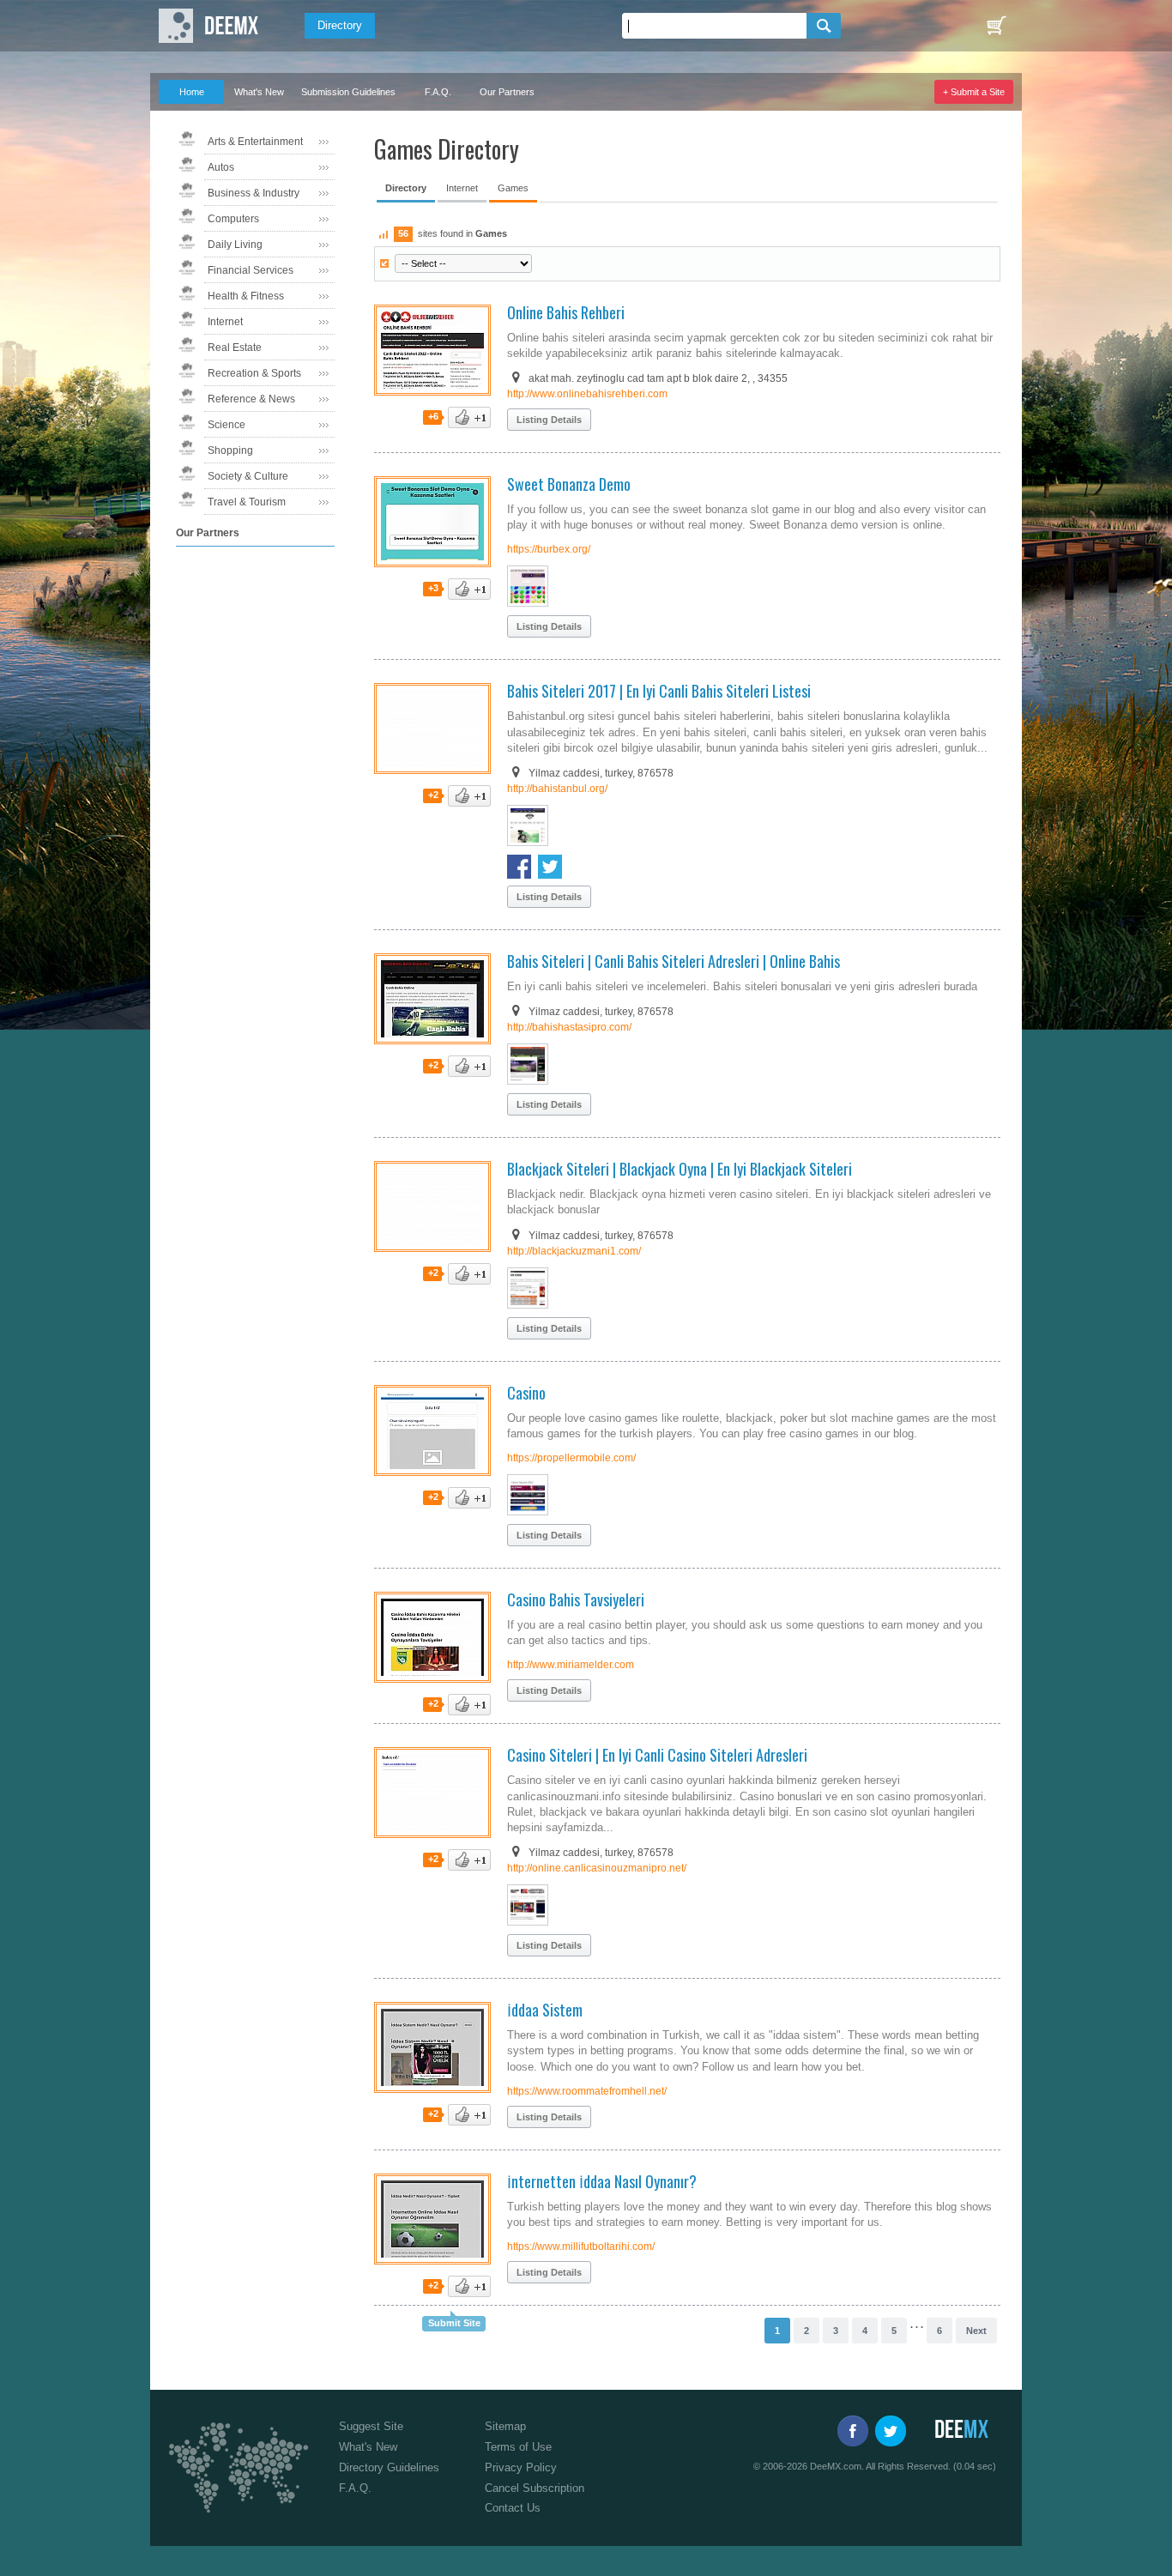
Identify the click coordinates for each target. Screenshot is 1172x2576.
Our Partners (507, 92)
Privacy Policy (521, 2467)
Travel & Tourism (247, 502)
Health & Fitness (246, 296)
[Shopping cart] (996, 26)
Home (192, 92)
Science (227, 425)
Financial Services (251, 270)
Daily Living (235, 245)
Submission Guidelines (348, 92)
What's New (259, 92)
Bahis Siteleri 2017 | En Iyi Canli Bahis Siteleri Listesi (659, 691)
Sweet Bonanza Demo (569, 484)
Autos (221, 167)
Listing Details (549, 420)
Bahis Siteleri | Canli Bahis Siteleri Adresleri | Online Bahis (674, 961)
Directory (340, 25)
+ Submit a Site (974, 92)
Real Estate (235, 348)
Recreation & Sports (254, 373)
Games (513, 188)
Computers (233, 219)
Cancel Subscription (535, 2488)
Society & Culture (248, 476)
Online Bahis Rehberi (566, 312)
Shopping (230, 450)
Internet (225, 322)
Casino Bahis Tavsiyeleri (576, 1599)
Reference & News (251, 399)
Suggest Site (371, 2426)
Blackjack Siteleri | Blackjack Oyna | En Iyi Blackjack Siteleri (680, 1169)
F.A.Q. (438, 92)
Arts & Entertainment (255, 142)
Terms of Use (518, 2447)
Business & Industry (254, 193)
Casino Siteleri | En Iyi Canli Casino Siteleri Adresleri (657, 1755)
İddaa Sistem (545, 2010)
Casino (526, 1393)
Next (976, 2331)
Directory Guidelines (389, 2467)
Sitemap (505, 2426)
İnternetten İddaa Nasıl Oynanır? (602, 2181)
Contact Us (513, 2508)
